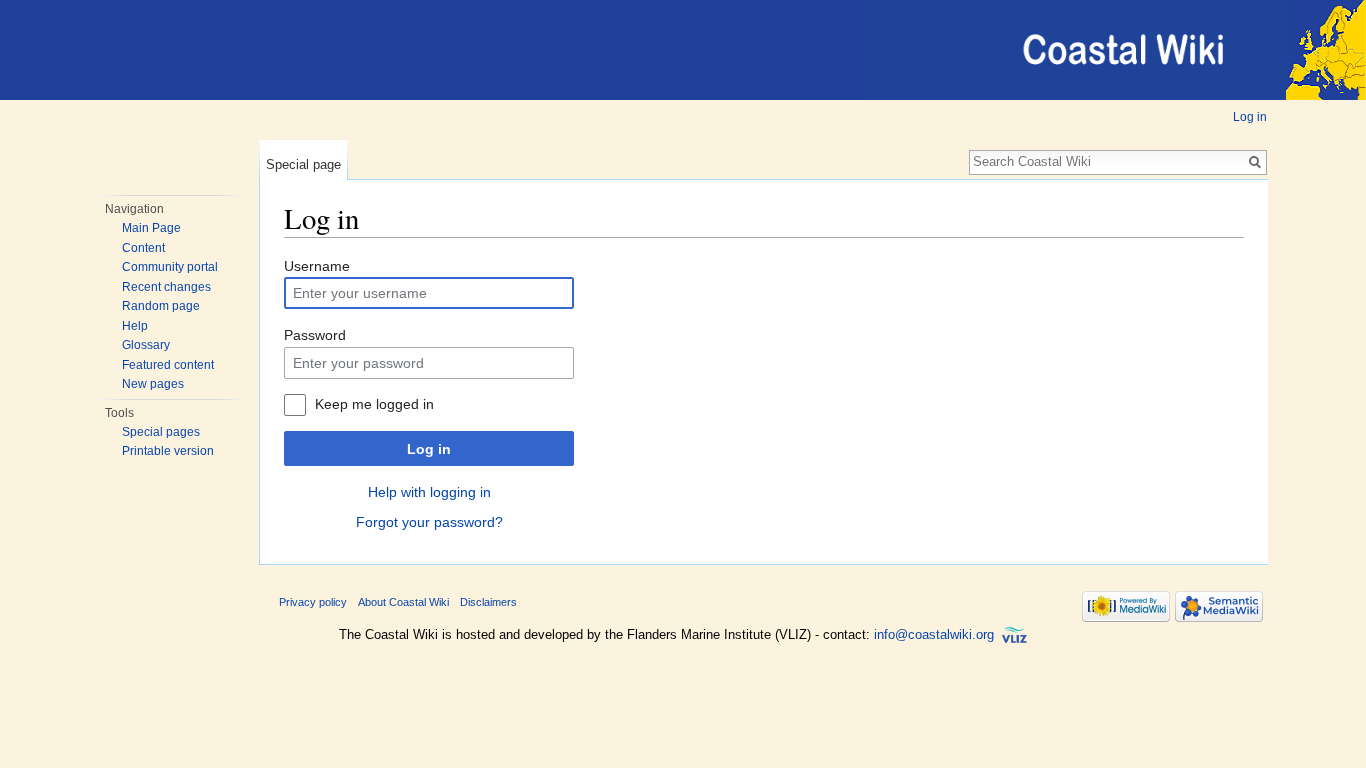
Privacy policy (313, 602)
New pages (153, 384)
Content (143, 248)
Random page (161, 306)
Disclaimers (488, 602)
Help (135, 326)
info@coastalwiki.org (934, 634)
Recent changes (166, 287)
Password (315, 335)
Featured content (168, 365)
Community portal (170, 267)
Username (317, 266)
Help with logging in (429, 492)
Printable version (168, 451)
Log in (1250, 117)
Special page (303, 164)
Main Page (151, 228)
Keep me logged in (374, 404)
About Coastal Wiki (403, 602)
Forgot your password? (429, 522)
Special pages (161, 432)
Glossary (146, 345)
